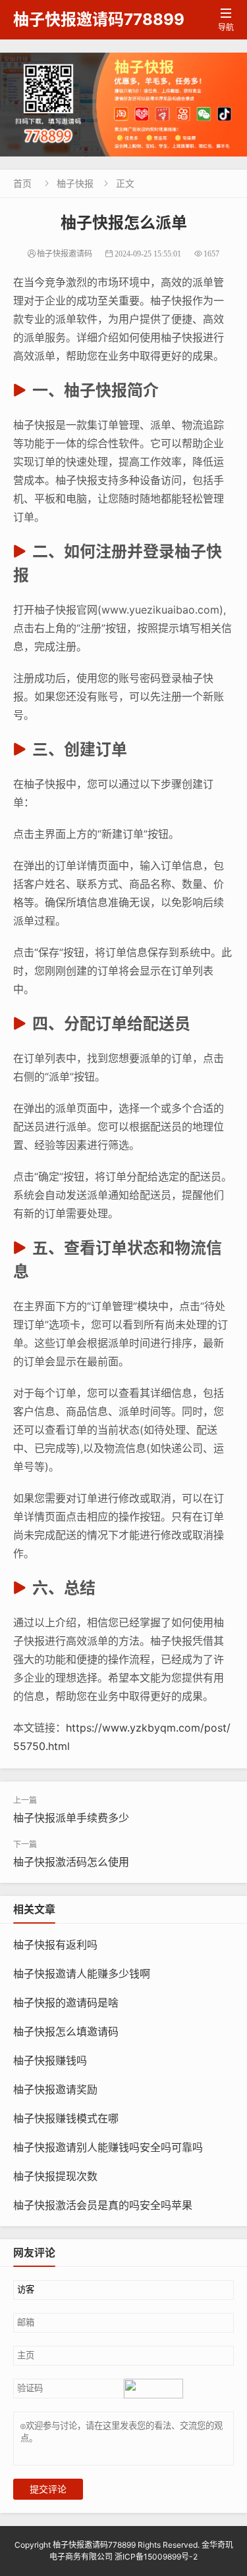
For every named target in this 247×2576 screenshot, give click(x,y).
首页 (22, 183)
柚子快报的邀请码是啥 (66, 2003)
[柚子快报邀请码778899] (123, 105)
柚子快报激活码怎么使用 (71, 1862)
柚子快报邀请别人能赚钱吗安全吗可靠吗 (108, 2147)
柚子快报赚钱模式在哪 (66, 2118)
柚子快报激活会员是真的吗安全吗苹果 (103, 2205)
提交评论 (48, 2489)
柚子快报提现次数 (55, 2176)
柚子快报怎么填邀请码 (66, 2031)
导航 (226, 20)
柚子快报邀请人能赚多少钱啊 (82, 1974)
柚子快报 (75, 183)
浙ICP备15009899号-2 (156, 2557)
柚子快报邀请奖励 (55, 2089)
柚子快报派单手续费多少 (71, 1818)
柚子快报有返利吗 (55, 1945)
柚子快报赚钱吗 (50, 2060)
